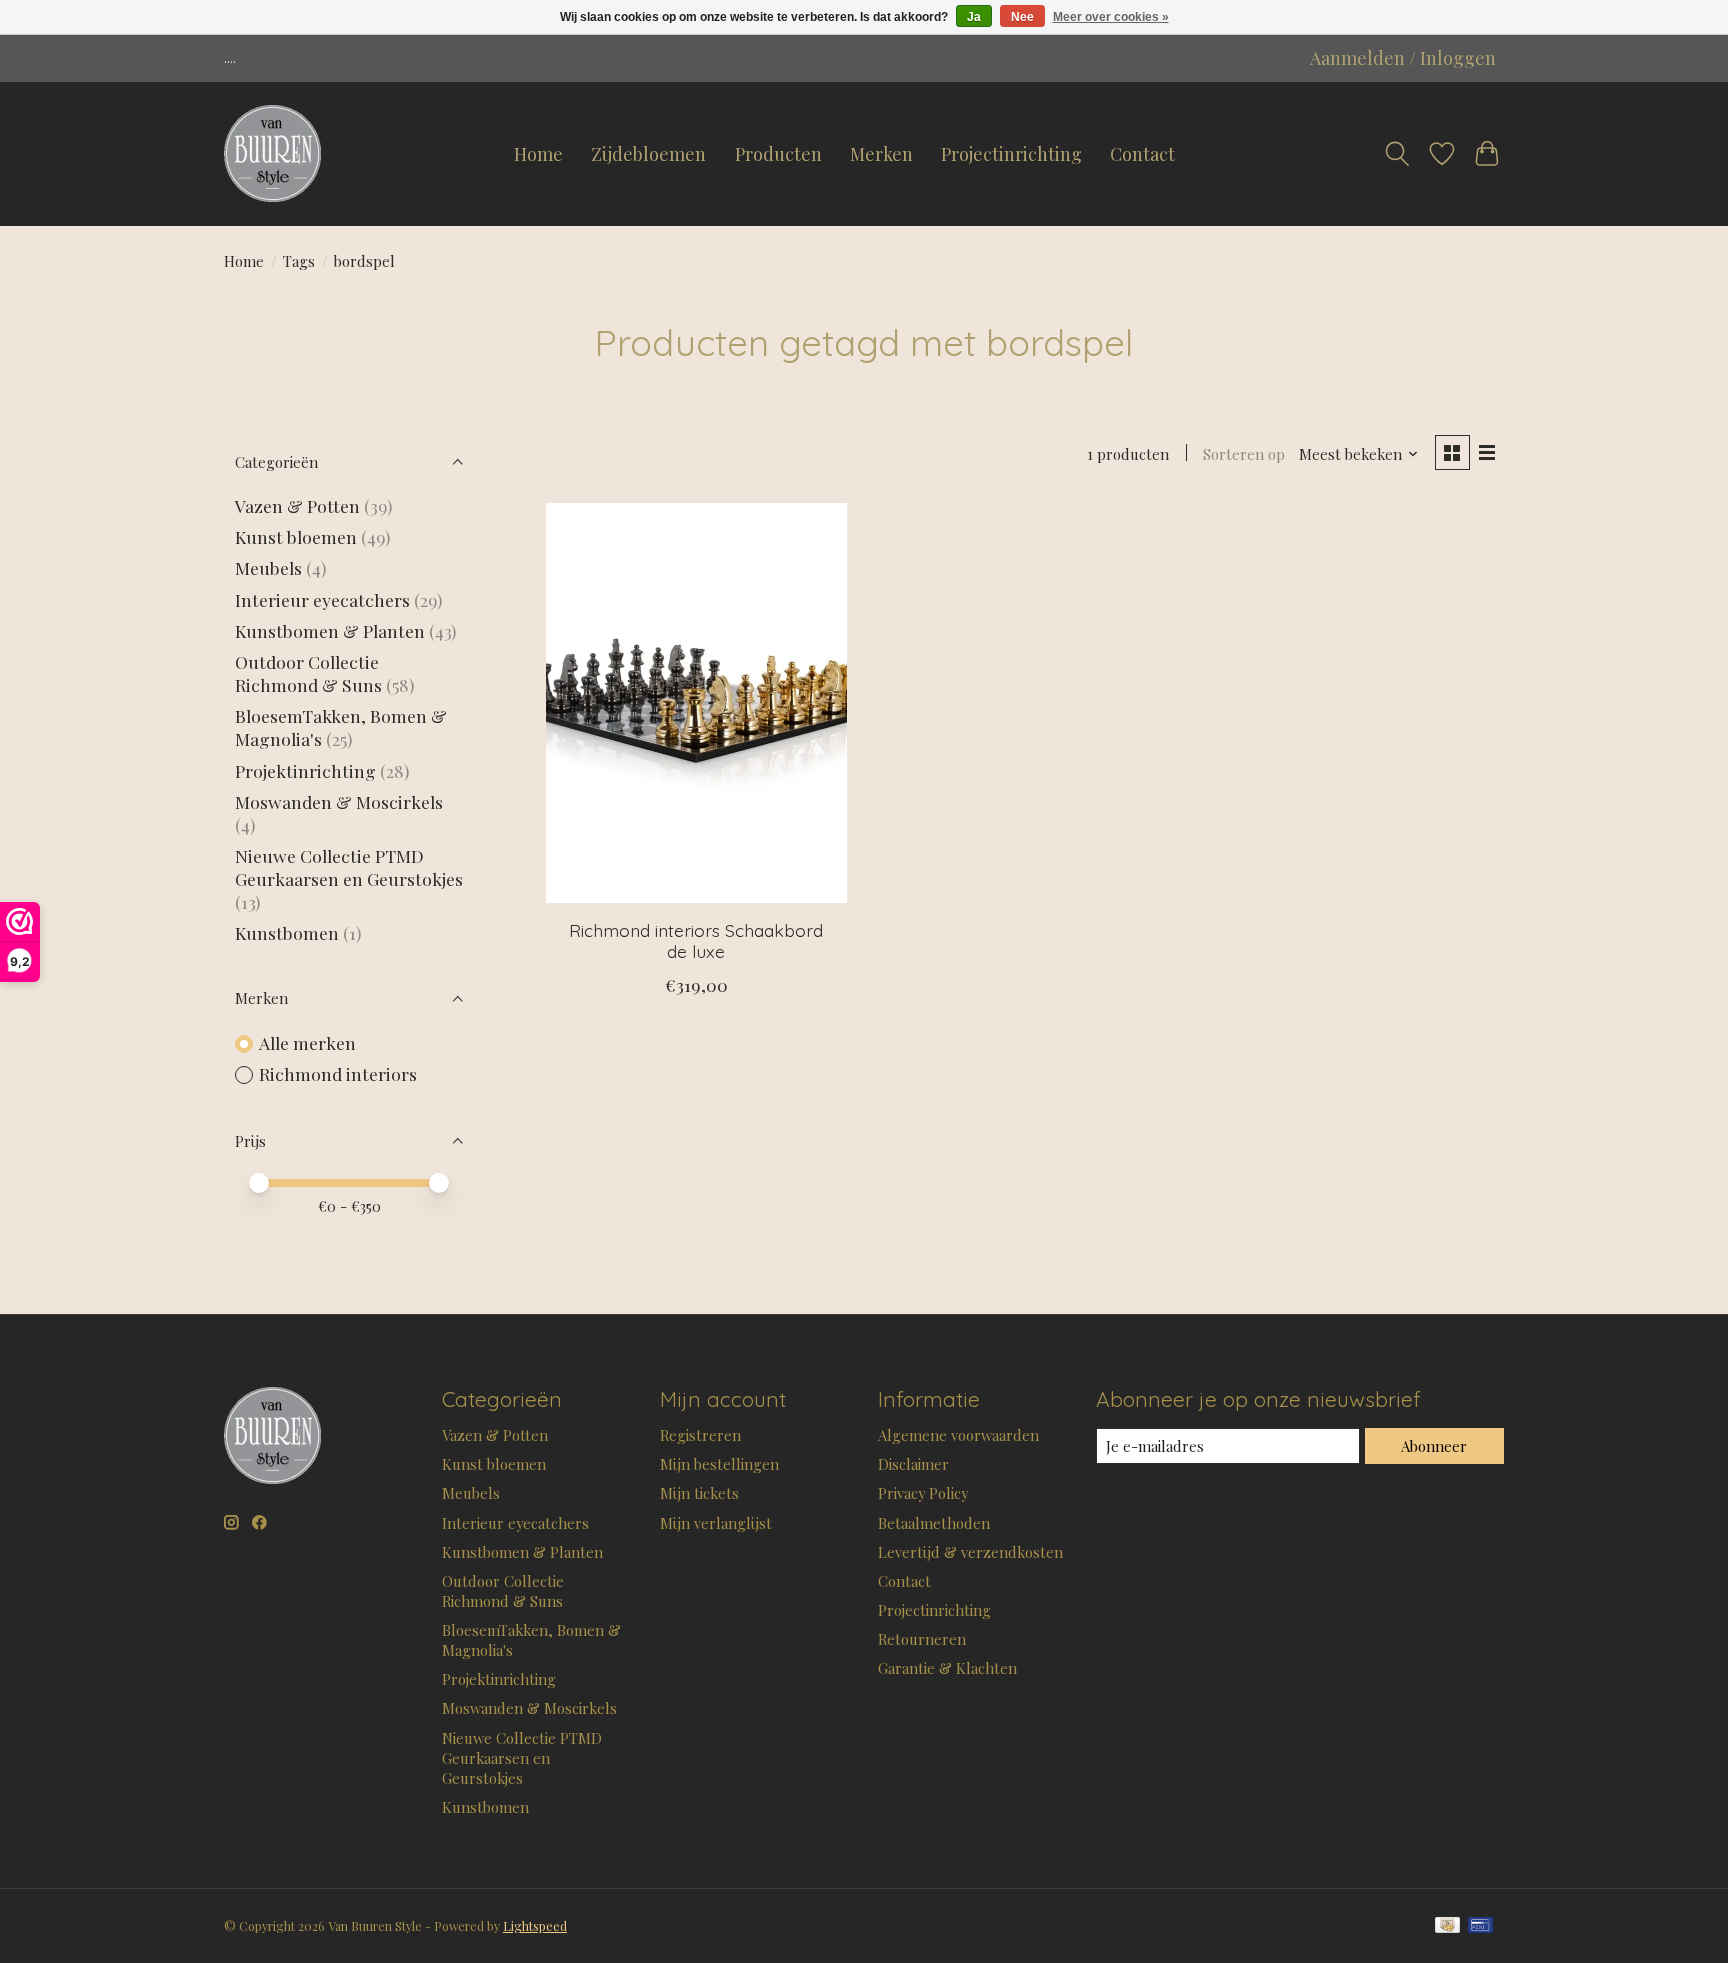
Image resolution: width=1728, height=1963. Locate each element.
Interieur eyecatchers (322, 599)
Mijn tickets (699, 1493)
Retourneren (922, 1639)
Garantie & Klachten (947, 1668)
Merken (881, 154)
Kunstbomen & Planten (330, 630)
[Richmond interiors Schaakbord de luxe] (696, 703)
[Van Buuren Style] (272, 154)
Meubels (268, 567)
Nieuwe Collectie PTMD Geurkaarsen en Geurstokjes (349, 867)
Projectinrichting (1011, 154)
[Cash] (1447, 1926)
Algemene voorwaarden (958, 1435)
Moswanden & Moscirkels (339, 801)
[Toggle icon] (1397, 154)
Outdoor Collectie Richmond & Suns (310, 673)
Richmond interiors (338, 1073)
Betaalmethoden (934, 1523)
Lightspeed (535, 1926)
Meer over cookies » (1111, 17)
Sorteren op (1244, 454)
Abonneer (1434, 1446)
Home (538, 154)
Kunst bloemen (296, 536)
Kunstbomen (287, 932)
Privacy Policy (923, 1493)
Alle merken (307, 1042)
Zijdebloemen (648, 154)
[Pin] (1480, 1926)
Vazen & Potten (297, 505)
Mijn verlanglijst (716, 1523)
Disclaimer (913, 1464)
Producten (778, 154)
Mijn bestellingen (719, 1464)
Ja (974, 17)
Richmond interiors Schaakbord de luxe (696, 940)
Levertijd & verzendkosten (970, 1552)
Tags (299, 261)
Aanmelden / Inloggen (1403, 58)
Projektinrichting (305, 770)
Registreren (700, 1435)
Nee (1022, 17)
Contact (1142, 154)
